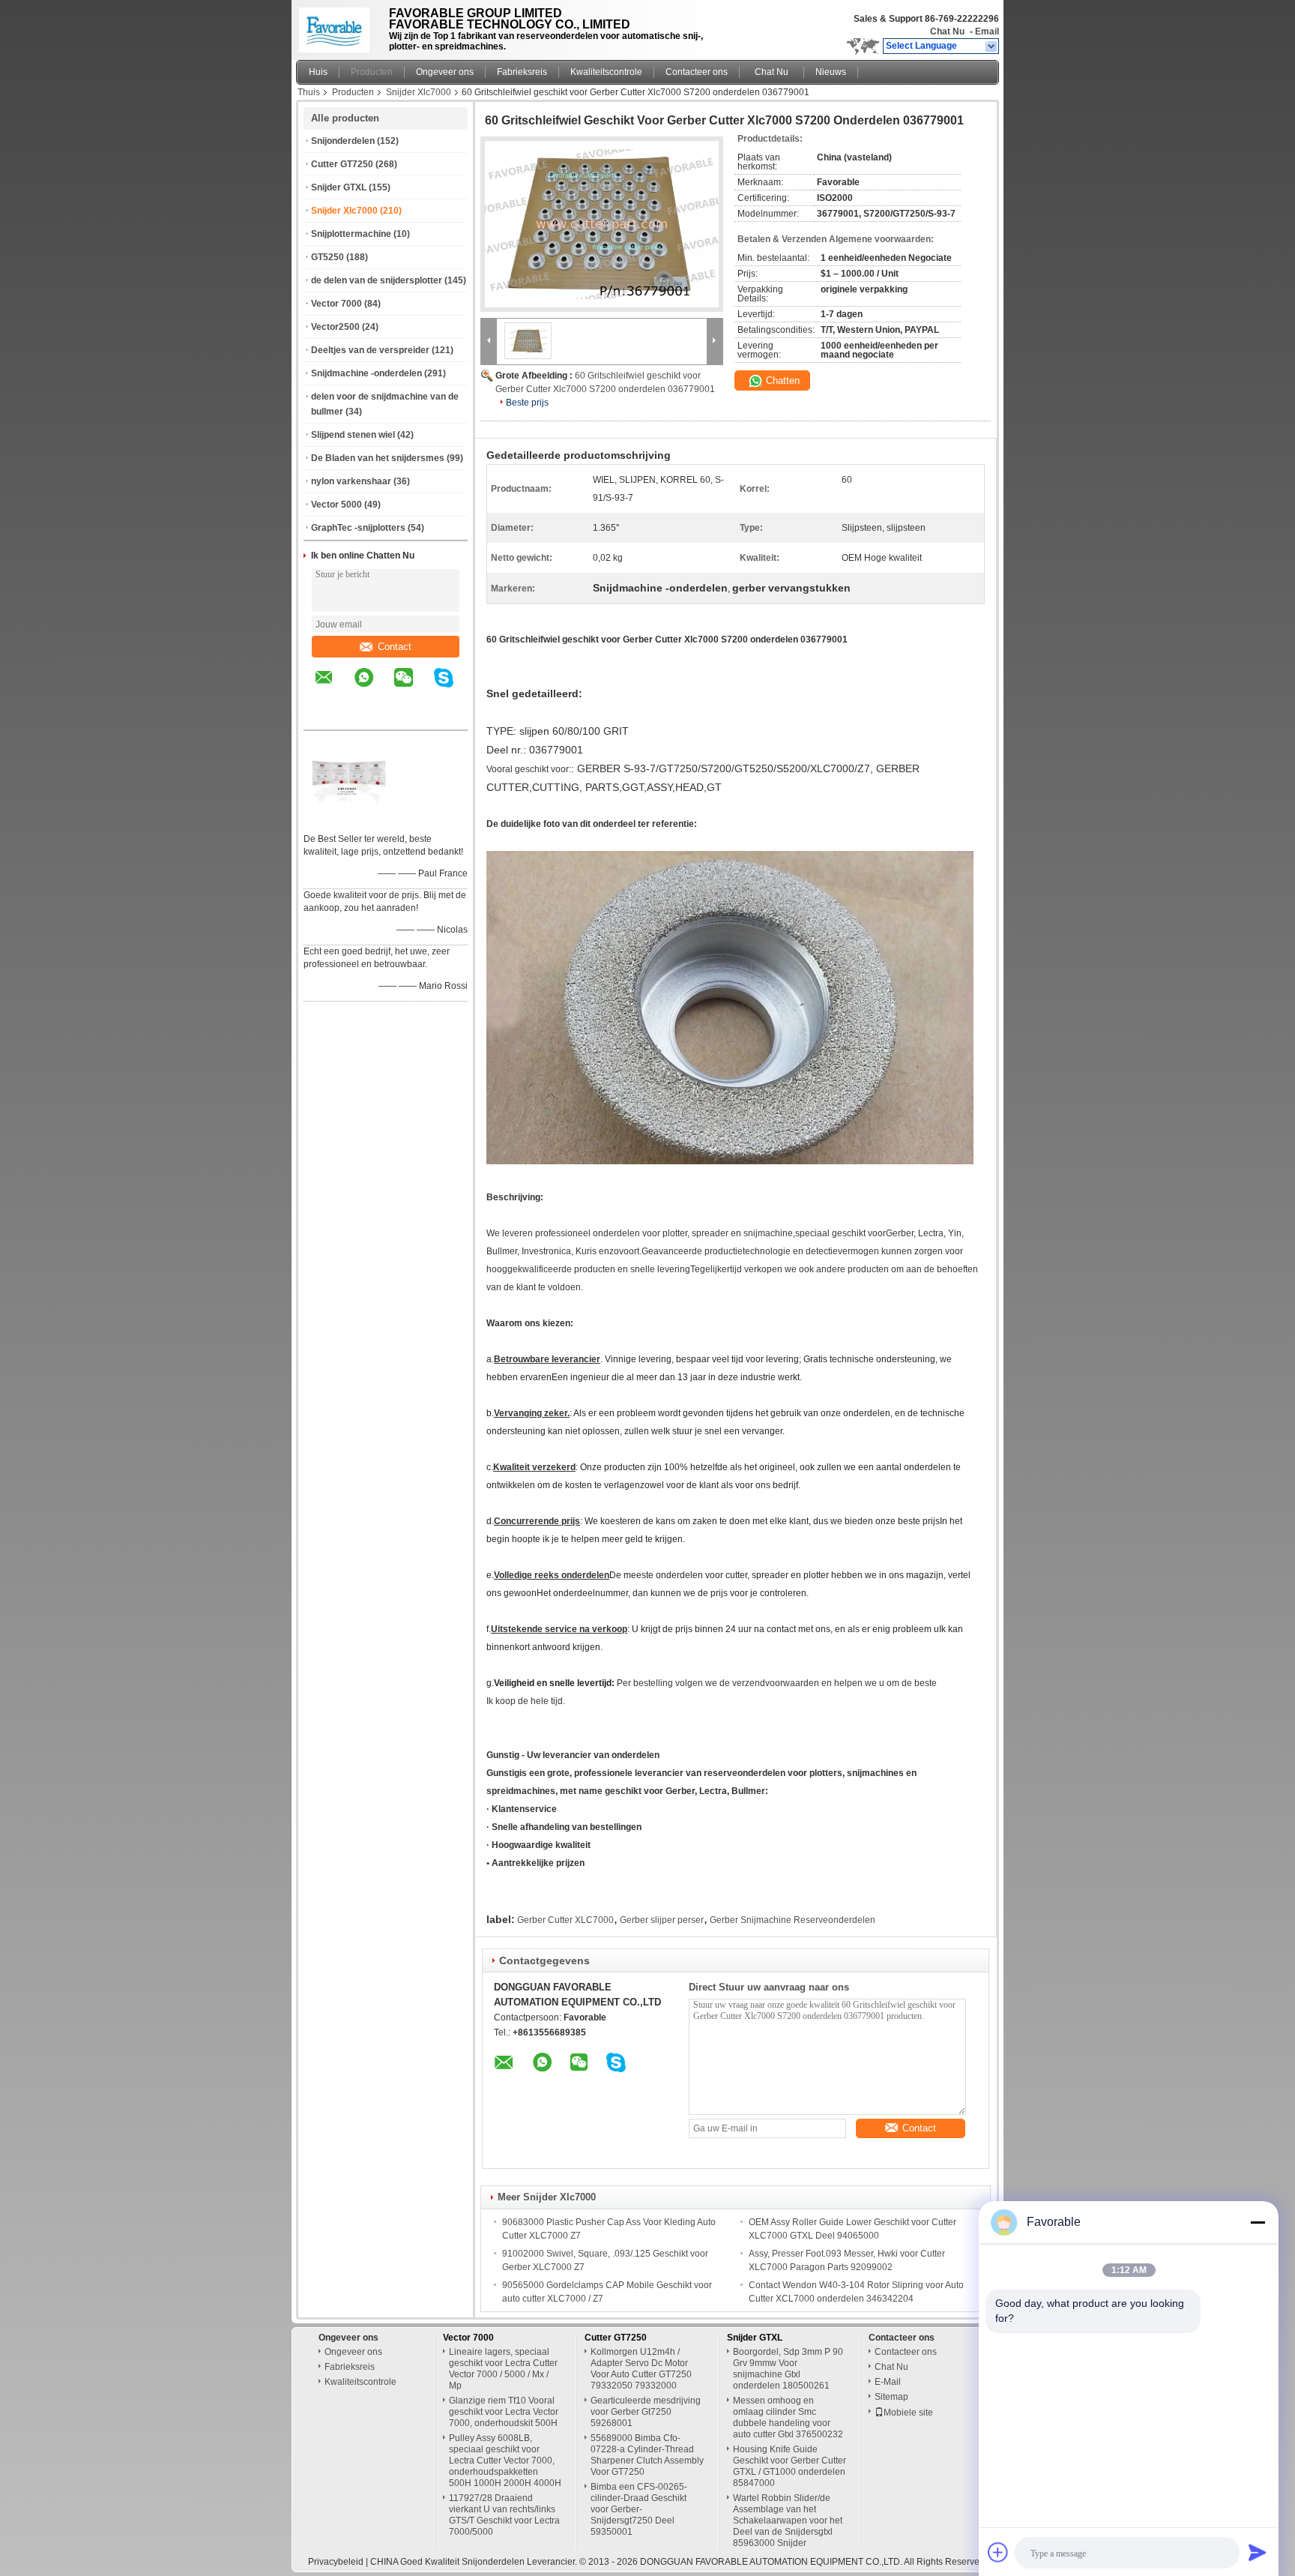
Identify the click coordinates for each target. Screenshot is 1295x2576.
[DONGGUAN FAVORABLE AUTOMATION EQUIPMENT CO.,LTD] (992, 46)
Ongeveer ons (445, 72)
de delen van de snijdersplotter (377, 280)
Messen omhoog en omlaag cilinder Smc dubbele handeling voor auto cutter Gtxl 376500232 (788, 2417)
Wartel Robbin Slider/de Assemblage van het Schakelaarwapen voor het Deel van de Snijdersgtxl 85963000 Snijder (788, 2521)
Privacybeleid (336, 2562)
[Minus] (1258, 2222)
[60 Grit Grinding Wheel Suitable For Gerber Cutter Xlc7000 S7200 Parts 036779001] (602, 224)
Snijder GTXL (339, 187)
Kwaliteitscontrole (606, 72)
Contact (395, 647)
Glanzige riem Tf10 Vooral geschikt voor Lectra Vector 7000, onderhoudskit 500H (504, 2412)
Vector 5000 (336, 505)
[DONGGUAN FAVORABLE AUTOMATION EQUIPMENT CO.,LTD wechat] (413, 688)
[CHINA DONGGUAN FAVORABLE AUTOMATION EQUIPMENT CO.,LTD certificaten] (348, 819)
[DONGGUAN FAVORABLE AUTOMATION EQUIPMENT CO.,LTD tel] (324, 717)
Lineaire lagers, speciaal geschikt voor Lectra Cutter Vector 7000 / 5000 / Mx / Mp (503, 2369)
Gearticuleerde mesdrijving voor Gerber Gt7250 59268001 (646, 2412)
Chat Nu (947, 31)
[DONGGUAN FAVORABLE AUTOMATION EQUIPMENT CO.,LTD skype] (453, 688)
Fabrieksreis (522, 72)
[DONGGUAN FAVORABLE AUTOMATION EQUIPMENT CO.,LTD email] (333, 688)
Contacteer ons (697, 72)
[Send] (1258, 2552)
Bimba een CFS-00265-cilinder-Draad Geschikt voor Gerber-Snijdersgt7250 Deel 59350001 (639, 2509)
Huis (318, 72)
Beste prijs (527, 403)
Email (987, 31)
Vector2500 (335, 327)
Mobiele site (908, 2413)
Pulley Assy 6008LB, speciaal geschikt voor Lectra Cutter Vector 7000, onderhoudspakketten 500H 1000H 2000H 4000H (505, 2461)
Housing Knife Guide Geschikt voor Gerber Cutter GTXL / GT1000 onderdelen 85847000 (790, 2466)
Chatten (781, 380)
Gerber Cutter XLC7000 (565, 1920)
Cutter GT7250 (342, 164)
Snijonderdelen (343, 141)
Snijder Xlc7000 (419, 92)
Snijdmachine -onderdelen (366, 373)
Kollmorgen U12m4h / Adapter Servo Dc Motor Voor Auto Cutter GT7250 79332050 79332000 (641, 2369)
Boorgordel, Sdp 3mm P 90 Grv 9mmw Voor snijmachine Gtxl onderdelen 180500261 (788, 2369)
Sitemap (891, 2397)
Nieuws (831, 72)
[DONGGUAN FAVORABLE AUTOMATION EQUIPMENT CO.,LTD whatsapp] (373, 688)
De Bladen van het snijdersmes (378, 458)
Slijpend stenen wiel (353, 435)
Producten (372, 72)
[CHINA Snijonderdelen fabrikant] (338, 26)
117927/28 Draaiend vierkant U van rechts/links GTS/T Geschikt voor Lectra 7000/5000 (504, 2515)
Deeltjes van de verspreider (370, 350)
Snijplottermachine (351, 234)
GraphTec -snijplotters (358, 528)
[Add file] (998, 2552)
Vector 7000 (336, 304)
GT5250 (327, 257)
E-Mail (888, 2382)
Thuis (309, 92)
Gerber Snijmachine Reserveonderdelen (793, 1920)
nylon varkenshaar (351, 481)
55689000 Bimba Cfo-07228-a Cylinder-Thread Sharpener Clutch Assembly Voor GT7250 (647, 2455)
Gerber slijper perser (662, 1920)
